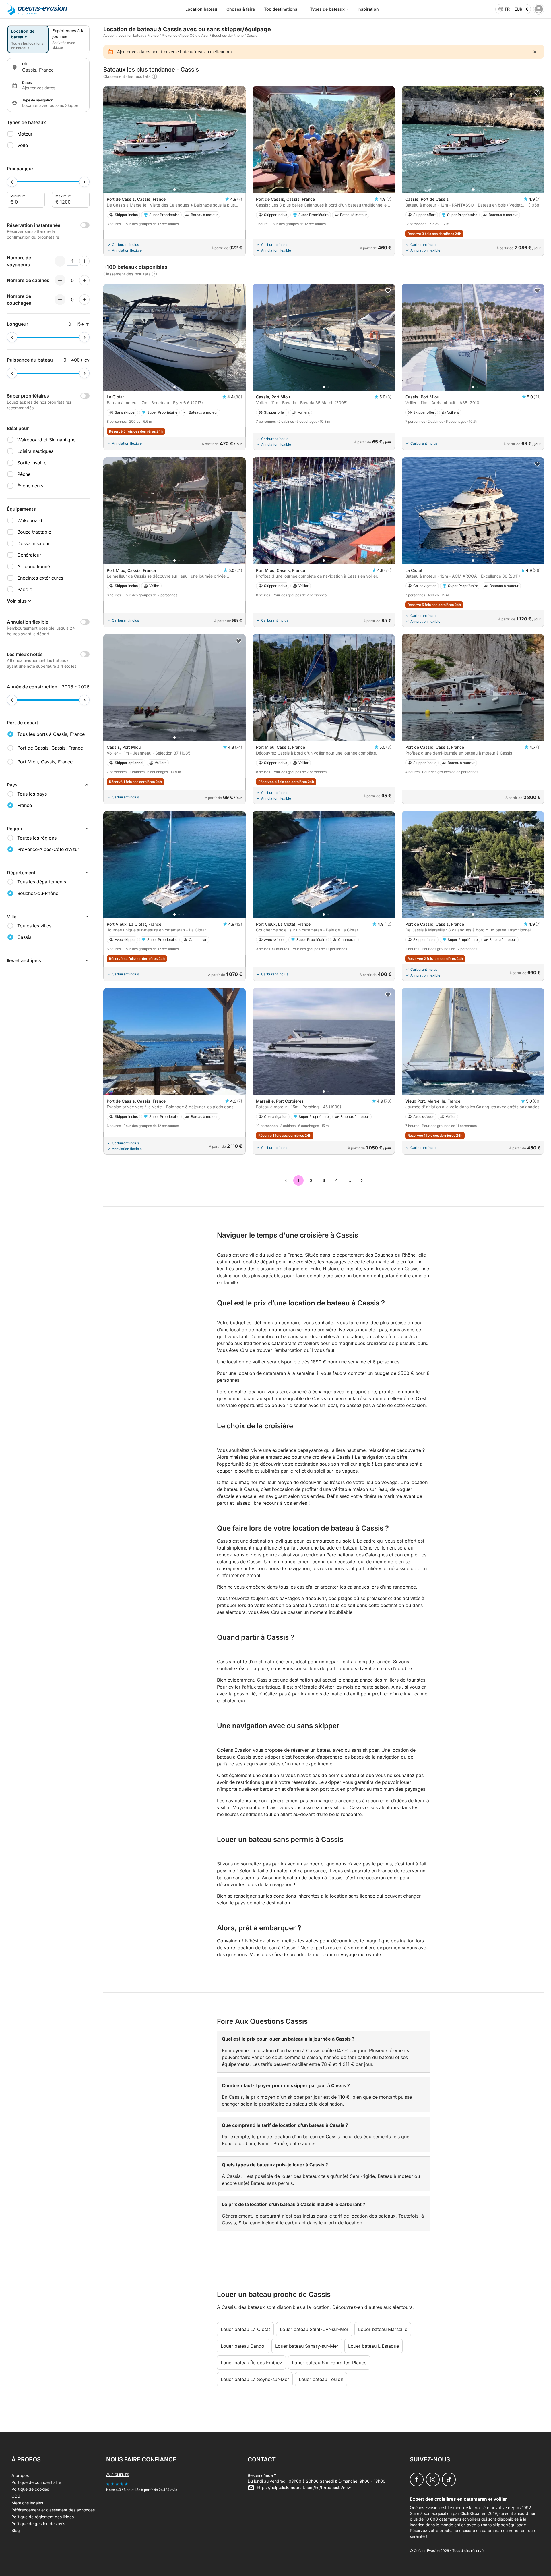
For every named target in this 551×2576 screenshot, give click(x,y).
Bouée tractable (34, 532)
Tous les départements (42, 882)
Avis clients (118, 2475)
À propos (20, 2475)
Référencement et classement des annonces (53, 2510)
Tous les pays (32, 794)
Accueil (109, 35)
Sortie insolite (32, 463)
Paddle (25, 589)
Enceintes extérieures (40, 578)
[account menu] (539, 9)
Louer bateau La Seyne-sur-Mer (255, 2379)
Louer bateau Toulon (321, 2379)
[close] (535, 52)
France (153, 35)
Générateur (29, 555)
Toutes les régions (37, 838)
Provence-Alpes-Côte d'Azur (185, 35)
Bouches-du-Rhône (228, 35)
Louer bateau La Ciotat (245, 2329)
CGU (16, 2496)
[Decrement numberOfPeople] (60, 261)
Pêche (24, 474)
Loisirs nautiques (35, 451)
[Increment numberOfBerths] (84, 300)
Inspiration (368, 9)
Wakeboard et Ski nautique (46, 440)
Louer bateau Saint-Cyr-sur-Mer (314, 2329)
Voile (23, 145)
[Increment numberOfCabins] (84, 280)
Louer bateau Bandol (243, 2346)
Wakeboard (30, 520)
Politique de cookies (30, 2489)
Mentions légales (27, 2503)
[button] (174, 190)
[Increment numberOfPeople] (84, 261)
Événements (30, 486)
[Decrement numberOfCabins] (60, 280)
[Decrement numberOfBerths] (60, 300)
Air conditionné (34, 566)
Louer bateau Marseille (383, 2329)
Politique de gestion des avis (38, 2524)
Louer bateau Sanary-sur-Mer (307, 2346)
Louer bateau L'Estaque (374, 2346)
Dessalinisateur (33, 543)
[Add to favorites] (537, 93)
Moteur (25, 134)
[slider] (12, 182)
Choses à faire (241, 9)
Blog (16, 2530)
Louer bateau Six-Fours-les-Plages (329, 2363)
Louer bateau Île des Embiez (251, 2363)
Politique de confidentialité (36, 2482)
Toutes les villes (34, 926)
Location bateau (201, 9)
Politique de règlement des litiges (43, 2517)
